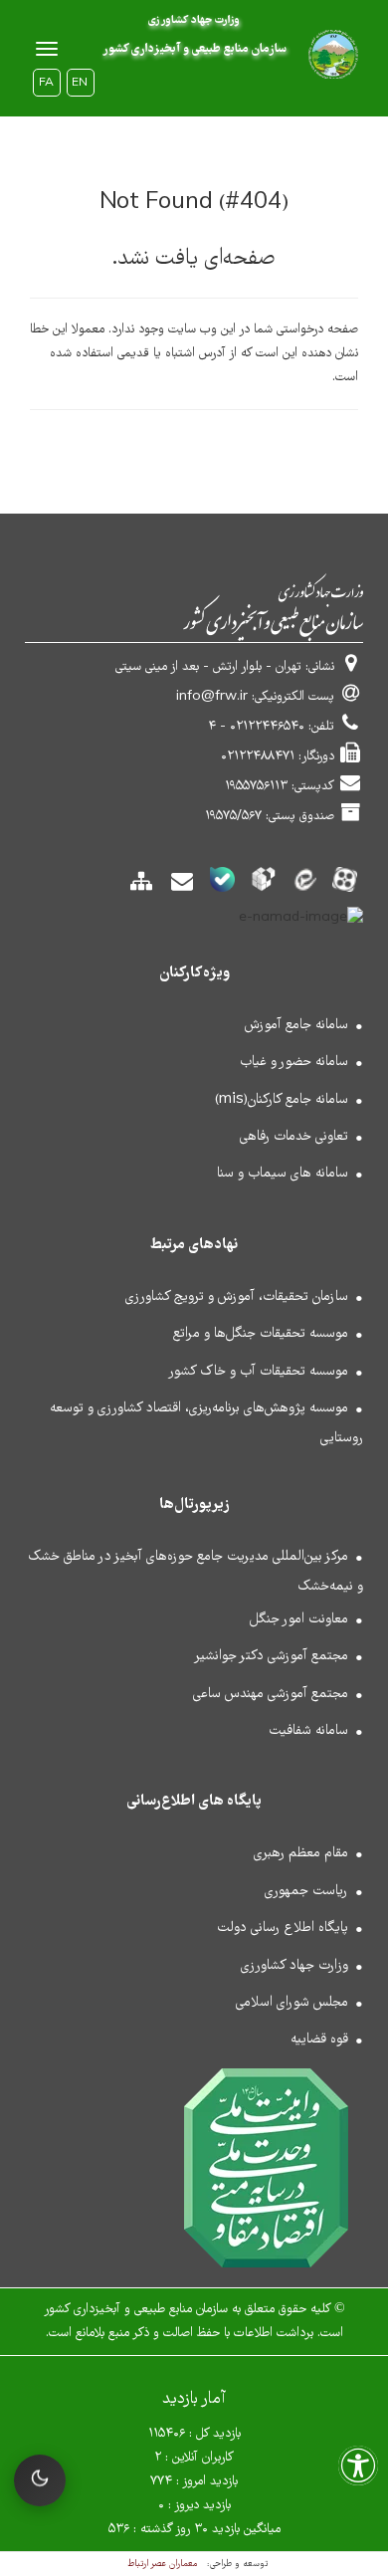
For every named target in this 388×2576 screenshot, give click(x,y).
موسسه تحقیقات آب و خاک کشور (258, 1372)
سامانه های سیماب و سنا (283, 1174)
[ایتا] (304, 885)
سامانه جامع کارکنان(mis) (282, 1100)
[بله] (222, 885)
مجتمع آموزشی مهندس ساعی (271, 1694)
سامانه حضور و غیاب (294, 1062)
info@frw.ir (212, 697)
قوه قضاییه (319, 2039)
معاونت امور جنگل (299, 1619)
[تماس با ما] (182, 888)
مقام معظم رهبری (301, 1853)
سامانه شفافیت (308, 1731)
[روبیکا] (263, 885)
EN (80, 84)
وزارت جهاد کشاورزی (294, 1966)
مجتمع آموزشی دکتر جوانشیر (271, 1656)
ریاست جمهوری (306, 1891)
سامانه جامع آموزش (296, 1025)
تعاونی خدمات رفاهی (294, 1137)
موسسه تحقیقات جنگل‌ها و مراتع (261, 1334)
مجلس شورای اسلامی (292, 2003)
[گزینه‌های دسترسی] (358, 2472)
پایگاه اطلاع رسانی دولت (283, 1928)
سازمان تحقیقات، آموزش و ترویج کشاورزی (237, 1297)
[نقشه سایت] (141, 888)
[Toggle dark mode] (40, 2480)
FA (46, 84)
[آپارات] (345, 885)
